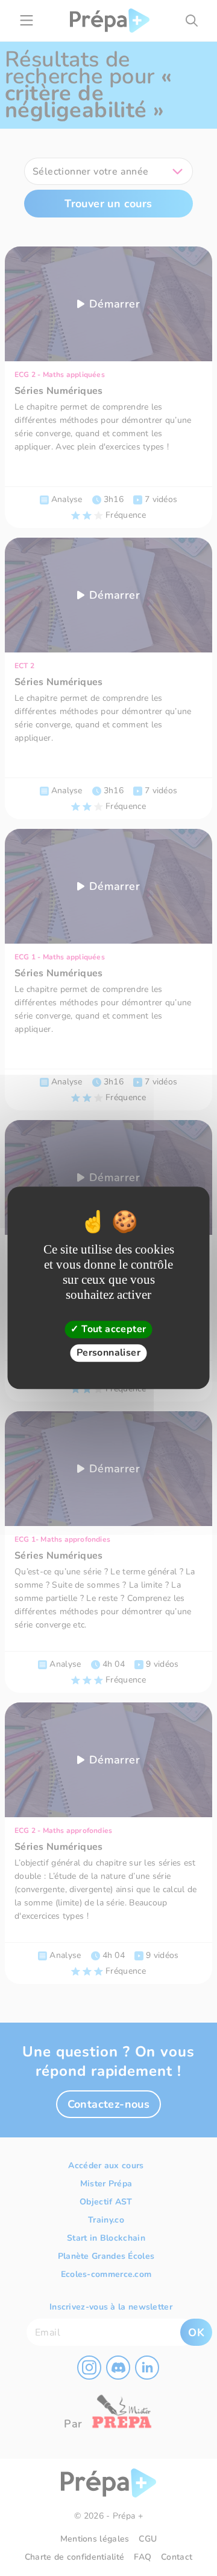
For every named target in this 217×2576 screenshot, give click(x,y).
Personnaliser (108, 1353)
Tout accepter (113, 1329)
